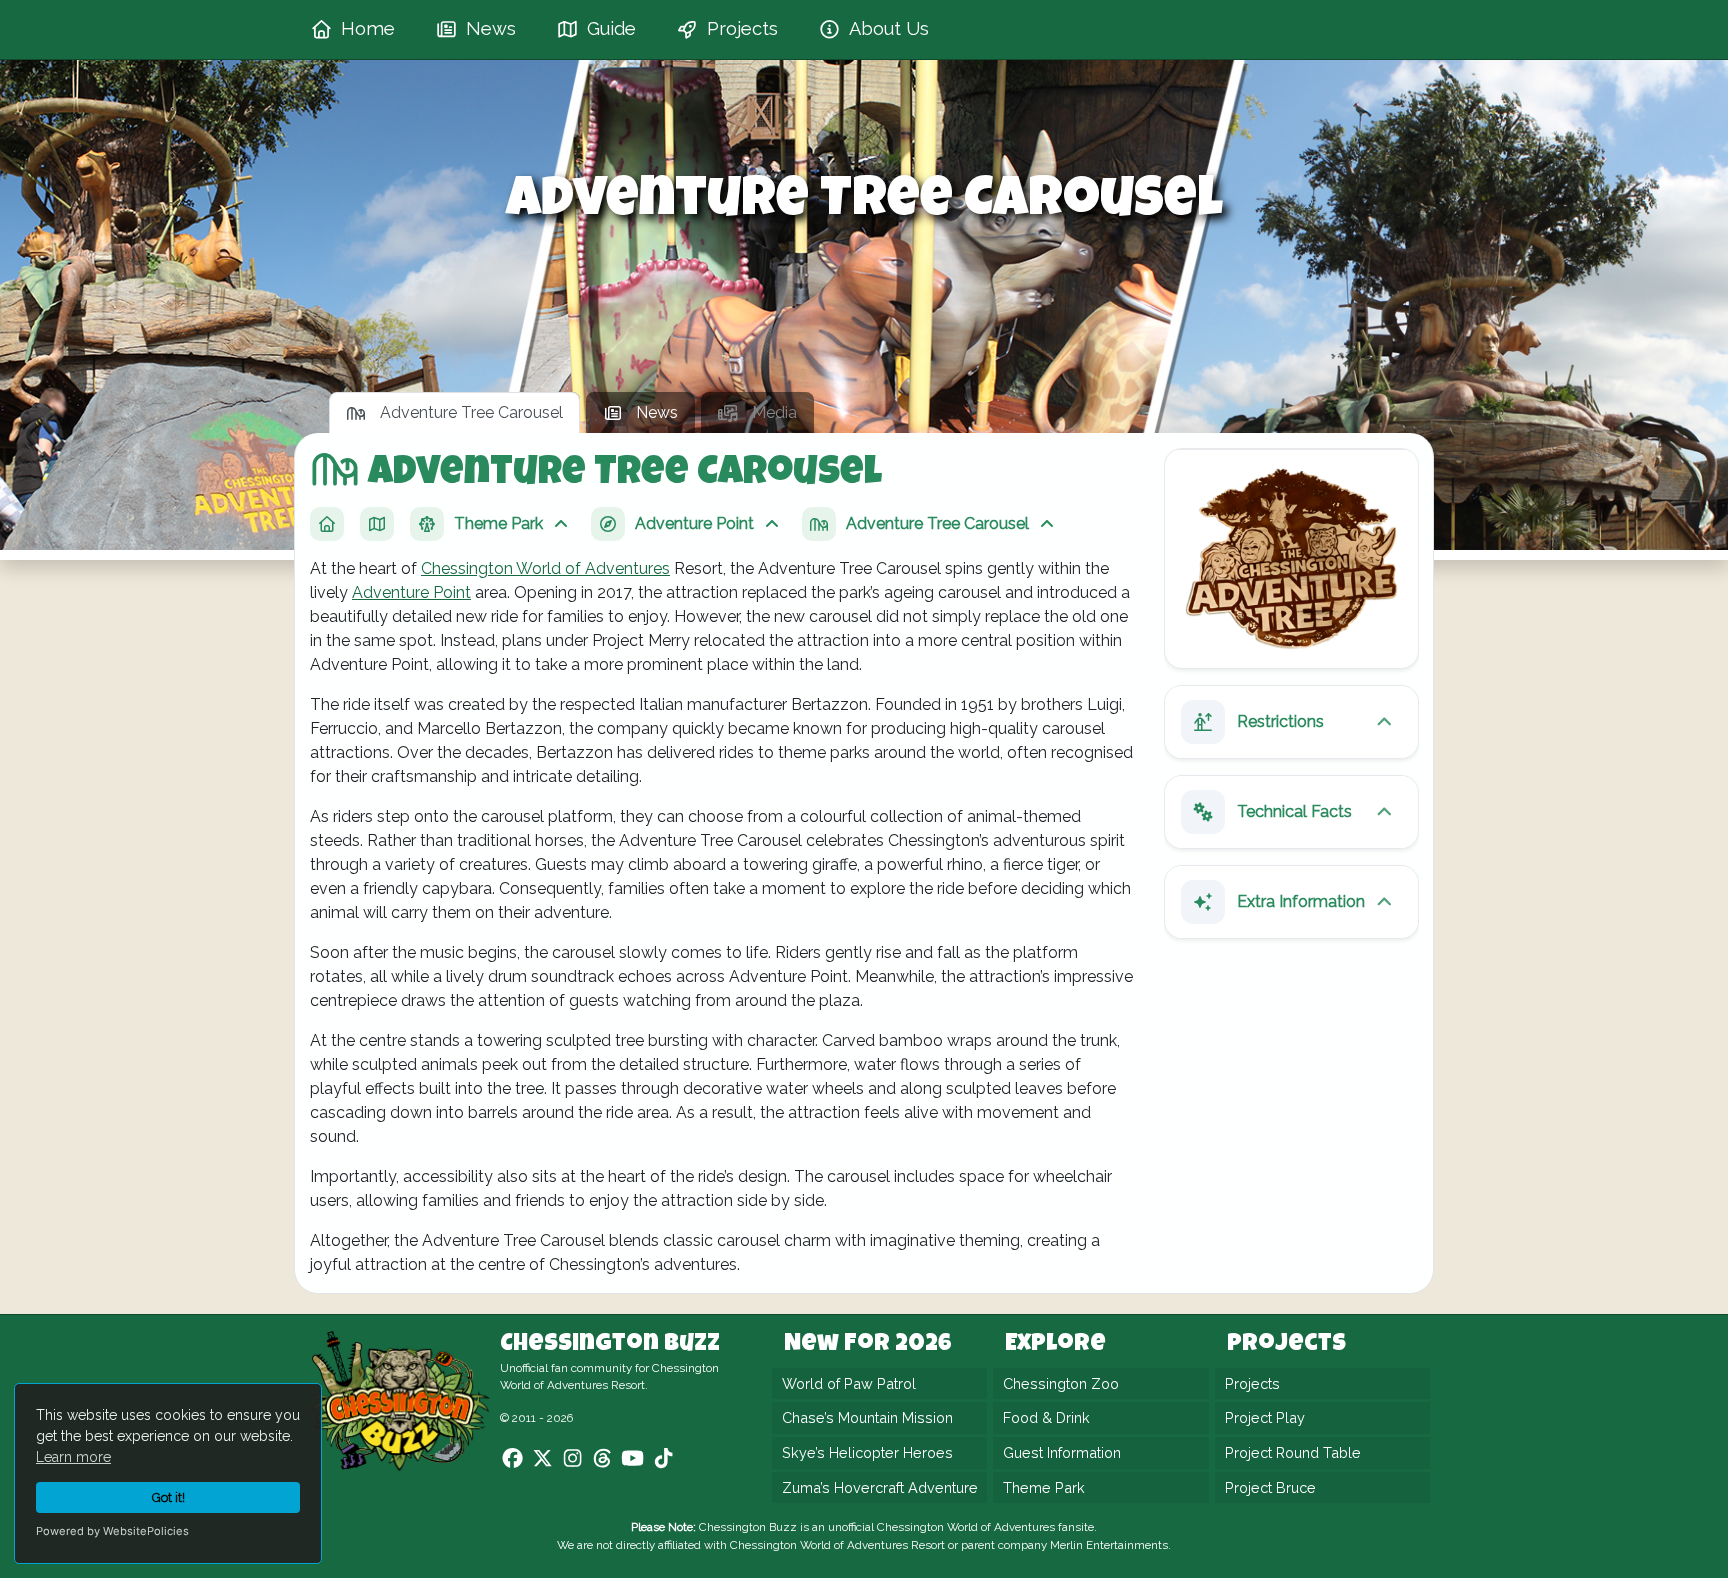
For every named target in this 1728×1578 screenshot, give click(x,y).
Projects (1252, 1383)
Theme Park (1044, 1487)
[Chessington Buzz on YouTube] (632, 1459)
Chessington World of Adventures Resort (837, 1545)
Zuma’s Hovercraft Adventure (880, 1487)
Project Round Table (1293, 1452)
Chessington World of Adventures (545, 568)
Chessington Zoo (1061, 1383)
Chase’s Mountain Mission (867, 1418)
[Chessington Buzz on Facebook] (512, 1459)
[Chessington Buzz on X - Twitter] (542, 1459)
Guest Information (1062, 1452)
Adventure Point (411, 592)
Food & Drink (1046, 1418)
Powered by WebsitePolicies (112, 1531)
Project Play (1265, 1418)
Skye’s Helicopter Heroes (867, 1452)
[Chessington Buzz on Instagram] (572, 1459)
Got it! (168, 1497)
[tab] (454, 413)
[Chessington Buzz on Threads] (602, 1459)
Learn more (73, 1457)
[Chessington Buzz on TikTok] (663, 1459)
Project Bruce (1270, 1487)
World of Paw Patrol (849, 1383)
